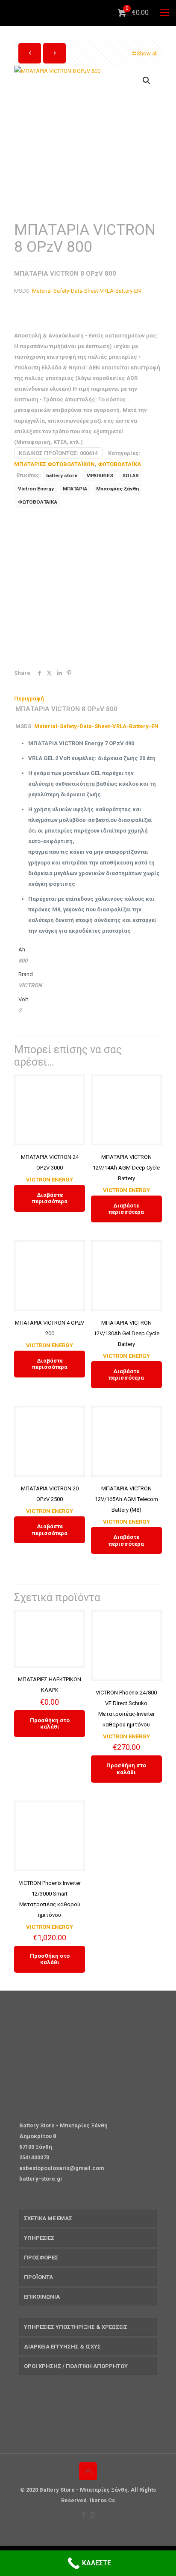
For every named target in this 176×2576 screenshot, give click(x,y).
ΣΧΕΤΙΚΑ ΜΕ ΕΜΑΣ (48, 2218)
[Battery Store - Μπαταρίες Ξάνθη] (91, 13)
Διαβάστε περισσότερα (50, 1198)
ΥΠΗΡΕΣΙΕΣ (39, 2238)
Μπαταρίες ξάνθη (117, 489)
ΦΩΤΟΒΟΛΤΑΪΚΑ (119, 464)
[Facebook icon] (84, 2515)
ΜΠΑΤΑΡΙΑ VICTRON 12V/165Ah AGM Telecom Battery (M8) (126, 1499)
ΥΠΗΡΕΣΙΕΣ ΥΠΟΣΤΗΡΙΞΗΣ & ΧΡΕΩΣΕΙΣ (76, 2327)
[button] (147, 81)
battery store (62, 475)
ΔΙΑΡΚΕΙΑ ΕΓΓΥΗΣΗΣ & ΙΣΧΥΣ (62, 2347)
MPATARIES (100, 475)
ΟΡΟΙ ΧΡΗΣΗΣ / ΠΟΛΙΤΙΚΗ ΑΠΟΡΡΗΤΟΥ (76, 2366)
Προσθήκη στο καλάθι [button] (50, 1724)
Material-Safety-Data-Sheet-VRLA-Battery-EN (87, 291)
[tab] (88, 699)
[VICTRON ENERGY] (78, 587)
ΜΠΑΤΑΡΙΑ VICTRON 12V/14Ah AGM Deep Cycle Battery (126, 1168)
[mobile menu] (164, 13)
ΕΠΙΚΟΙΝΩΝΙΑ (42, 2297)
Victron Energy (36, 489)
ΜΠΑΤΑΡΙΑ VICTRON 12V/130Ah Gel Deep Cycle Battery (126, 1333)
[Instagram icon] (92, 2515)
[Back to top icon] (88, 2471)
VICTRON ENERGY (50, 1180)
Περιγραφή (29, 699)
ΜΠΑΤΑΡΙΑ (75, 489)
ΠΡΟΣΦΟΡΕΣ (41, 2258)
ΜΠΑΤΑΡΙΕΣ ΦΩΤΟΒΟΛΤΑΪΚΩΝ (54, 464)
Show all (147, 53)
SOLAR (131, 475)
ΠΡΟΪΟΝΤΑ (38, 2277)
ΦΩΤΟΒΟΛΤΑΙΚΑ (38, 502)
